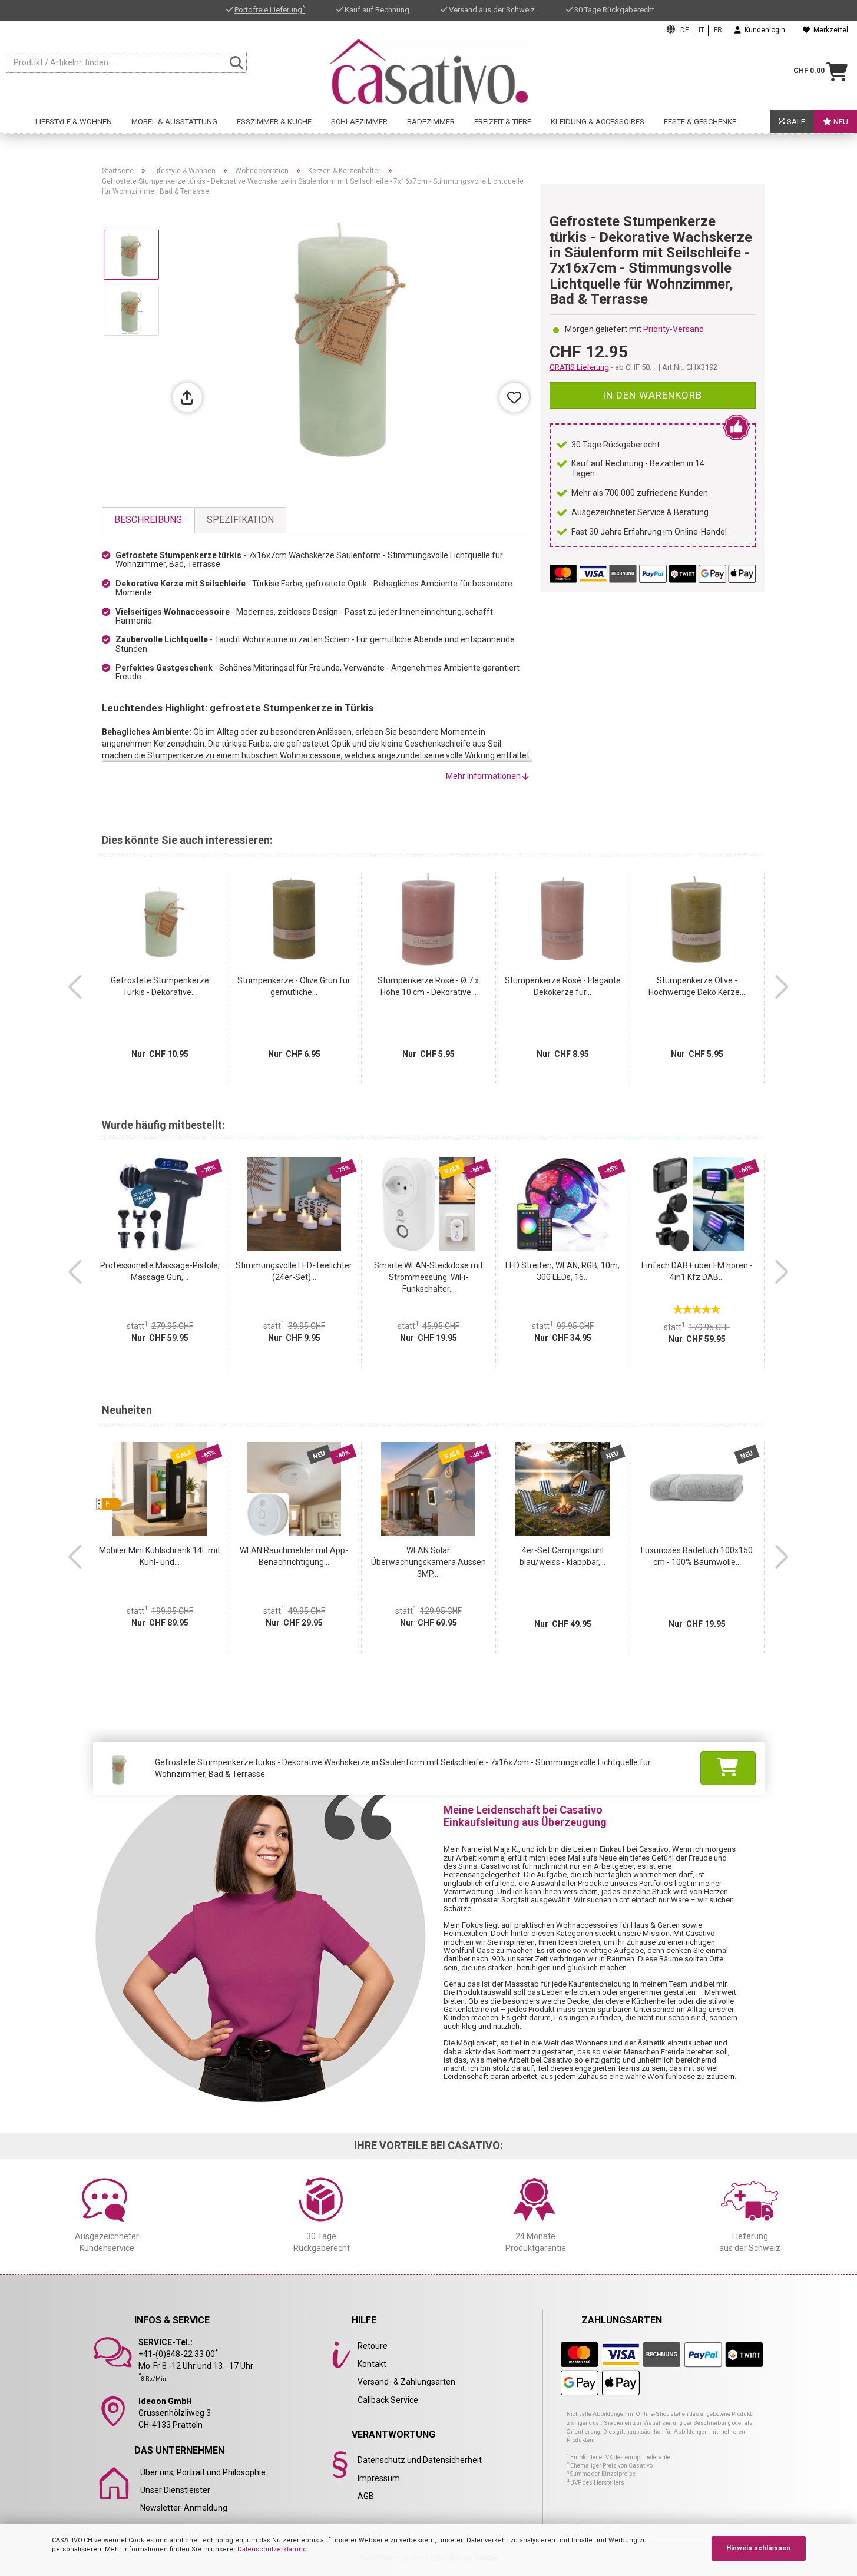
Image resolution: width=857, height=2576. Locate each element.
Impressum (379, 2478)
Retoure (373, 2346)
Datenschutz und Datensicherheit (420, 2460)
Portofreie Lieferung (270, 10)
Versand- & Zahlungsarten (406, 2382)
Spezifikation (240, 520)
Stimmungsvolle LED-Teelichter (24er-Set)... (294, 1271)
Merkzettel (829, 30)
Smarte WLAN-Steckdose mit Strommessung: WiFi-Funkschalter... (428, 1277)
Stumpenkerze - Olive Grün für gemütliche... (294, 986)
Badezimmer (431, 122)
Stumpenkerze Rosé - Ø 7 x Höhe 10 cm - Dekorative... (428, 986)
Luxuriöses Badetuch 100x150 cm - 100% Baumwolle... (697, 1556)
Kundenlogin (763, 30)
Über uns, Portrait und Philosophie (203, 2472)
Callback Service (388, 2400)
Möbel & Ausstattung (174, 122)
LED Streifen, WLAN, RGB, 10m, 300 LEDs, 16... (562, 1271)
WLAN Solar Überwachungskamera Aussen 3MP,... (428, 1562)
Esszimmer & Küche (274, 122)
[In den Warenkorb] (728, 1768)
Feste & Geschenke (700, 122)
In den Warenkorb (652, 395)
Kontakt (372, 2364)
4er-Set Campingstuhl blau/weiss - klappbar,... (562, 1556)
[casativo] (428, 71)
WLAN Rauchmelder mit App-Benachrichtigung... (294, 1556)
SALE (795, 122)
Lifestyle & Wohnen (74, 122)
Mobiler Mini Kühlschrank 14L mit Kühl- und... (160, 1556)
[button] (75, 987)
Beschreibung (148, 520)
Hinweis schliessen (758, 2548)
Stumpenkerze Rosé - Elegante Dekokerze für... (563, 986)
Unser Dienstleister (175, 2490)
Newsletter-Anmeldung (184, 2508)
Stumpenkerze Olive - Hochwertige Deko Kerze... (697, 986)
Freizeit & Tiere (503, 122)
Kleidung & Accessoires (598, 122)
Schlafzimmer (359, 122)
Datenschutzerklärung (272, 2549)
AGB (366, 2496)
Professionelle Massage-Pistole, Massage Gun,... (160, 1271)
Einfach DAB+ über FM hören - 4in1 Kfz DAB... (697, 1271)
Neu (840, 122)
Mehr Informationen (484, 776)
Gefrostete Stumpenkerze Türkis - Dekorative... (160, 986)
